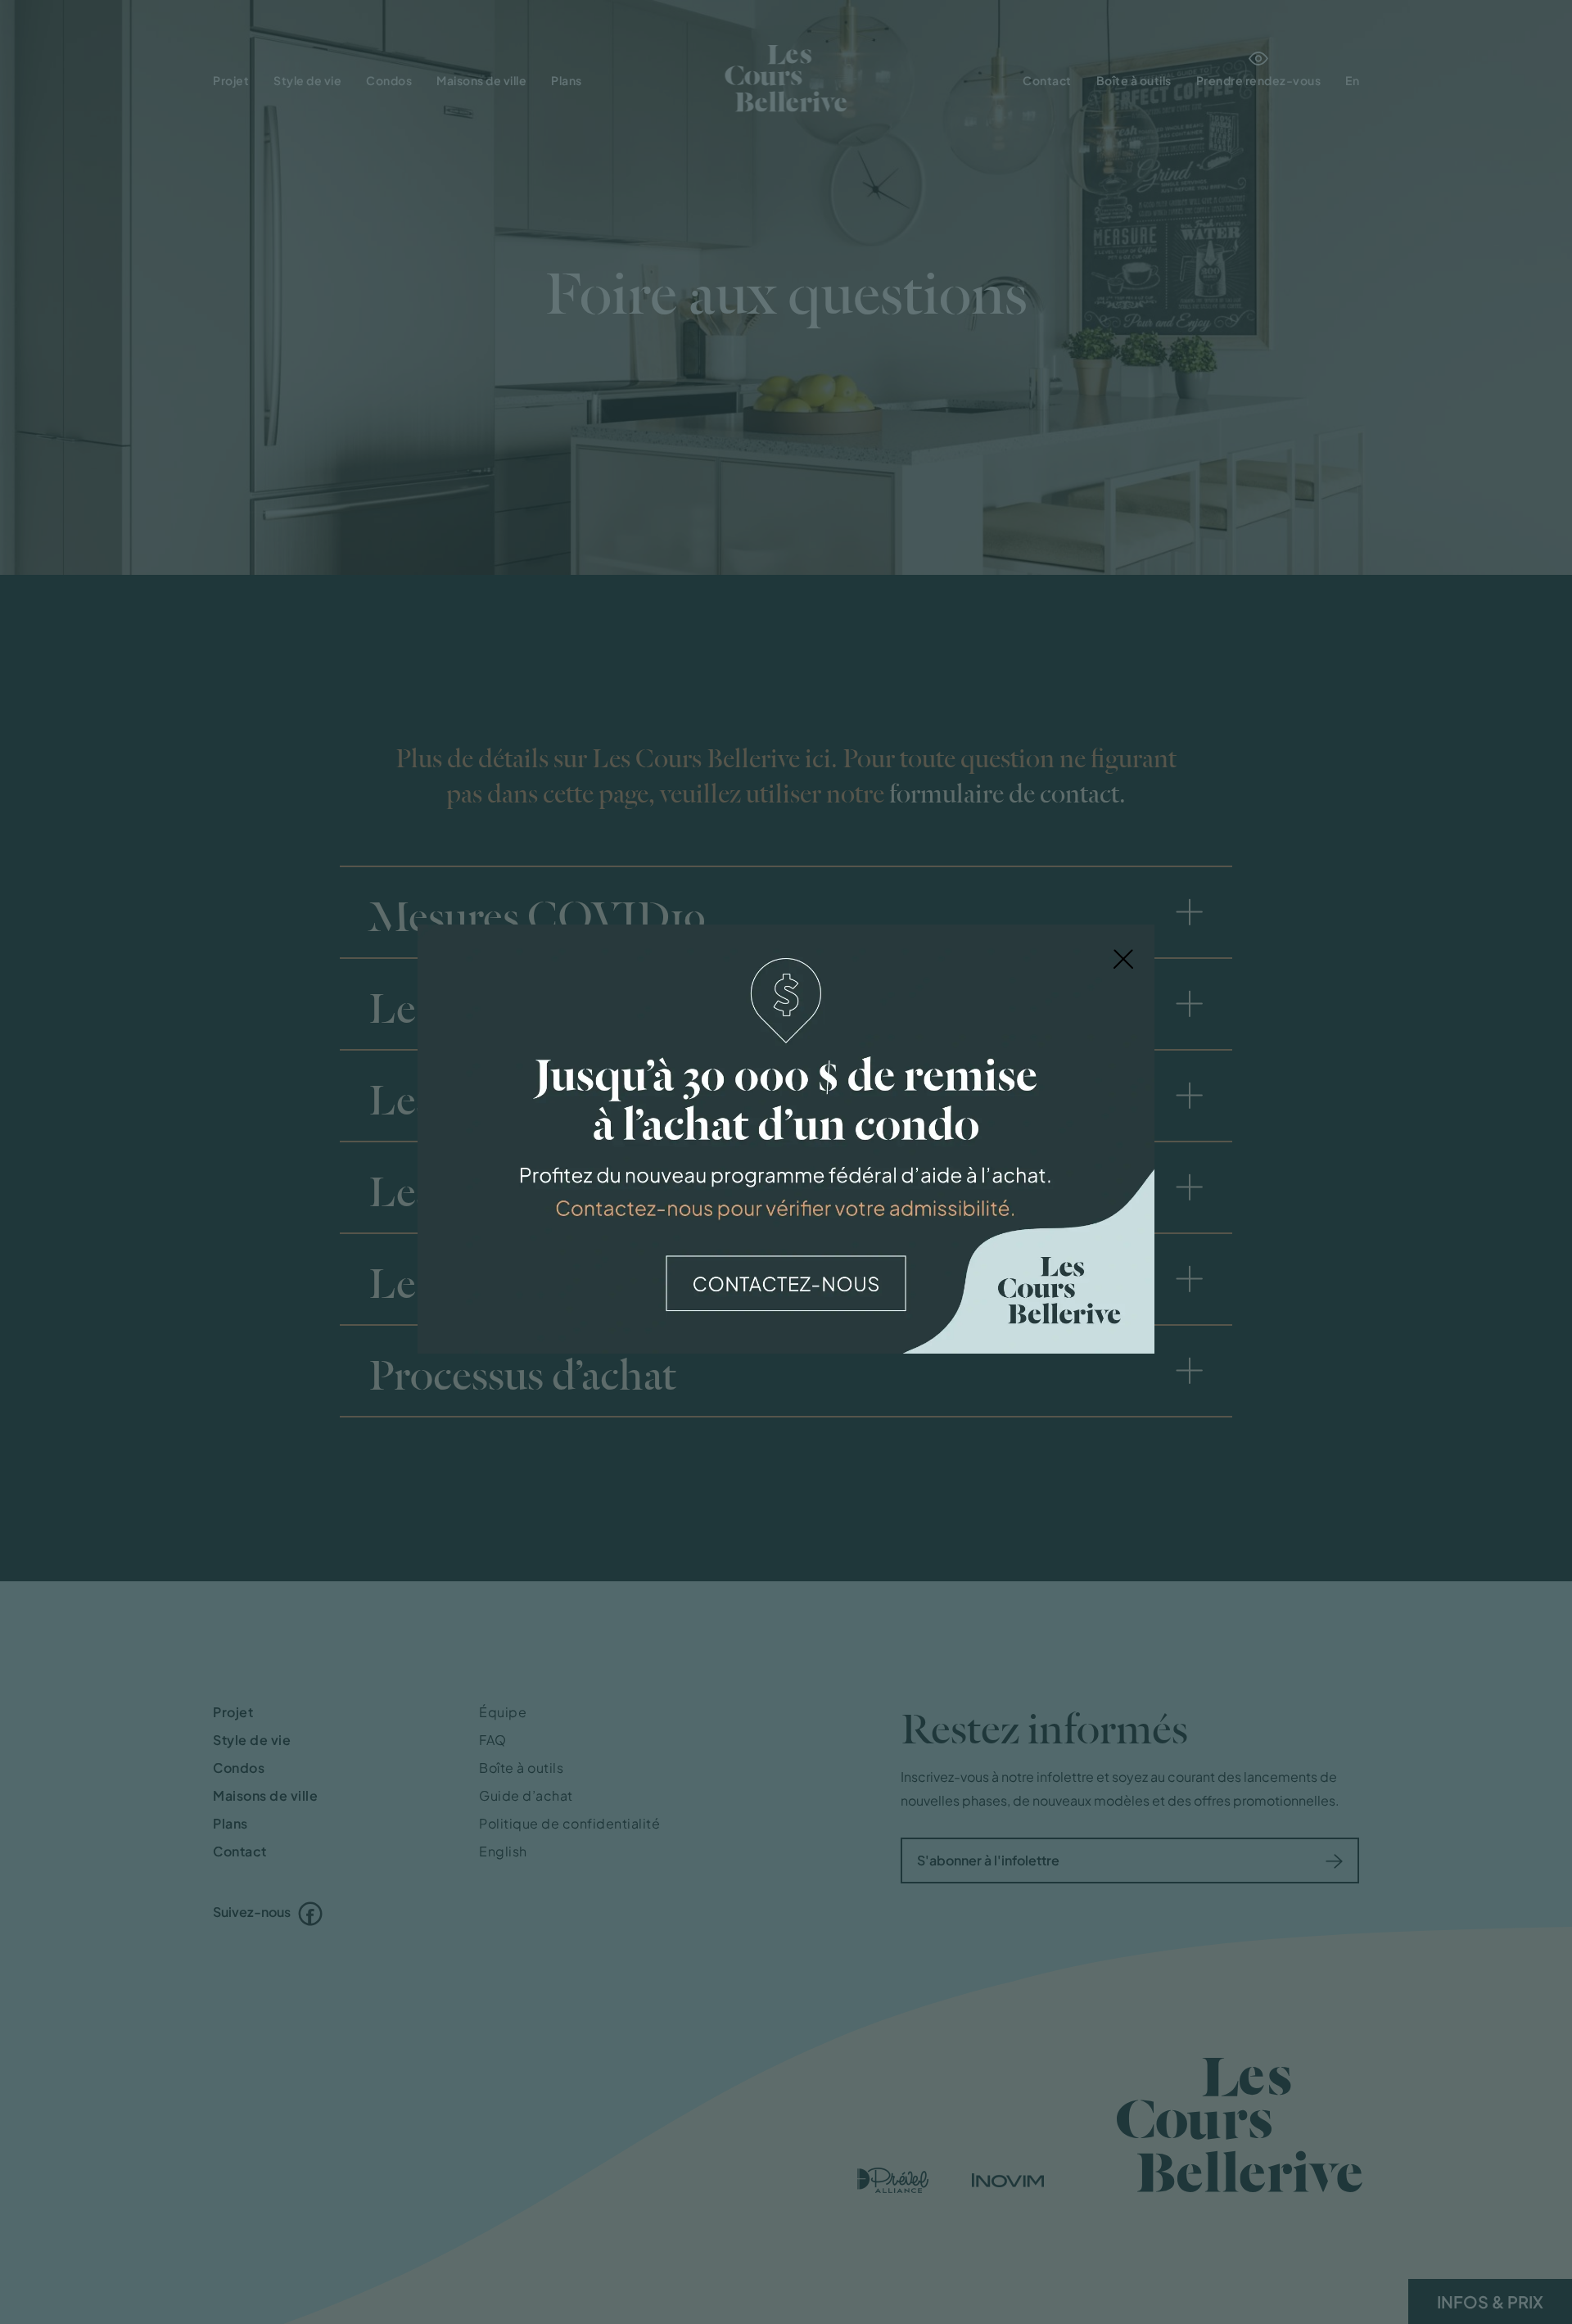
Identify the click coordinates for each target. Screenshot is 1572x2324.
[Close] (1123, 957)
